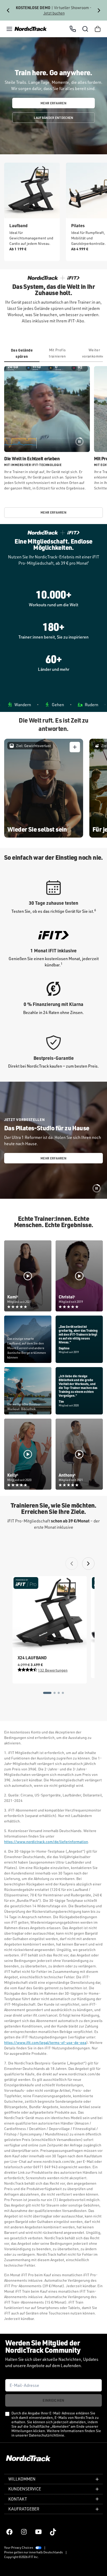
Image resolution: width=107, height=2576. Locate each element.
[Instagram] (24, 2532)
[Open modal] (75, 747)
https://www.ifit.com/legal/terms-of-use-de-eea (45, 2042)
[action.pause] (79, 442)
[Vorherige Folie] (8, 10)
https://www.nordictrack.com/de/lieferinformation (46, 1842)
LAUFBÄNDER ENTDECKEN (54, 118)
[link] (31, 29)
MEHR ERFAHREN (53, 103)
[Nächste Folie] (99, 10)
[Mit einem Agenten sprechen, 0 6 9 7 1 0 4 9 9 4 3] (73, 29)
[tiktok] (53, 2532)
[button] (9, 29)
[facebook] (9, 2532)
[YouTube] (38, 2532)
